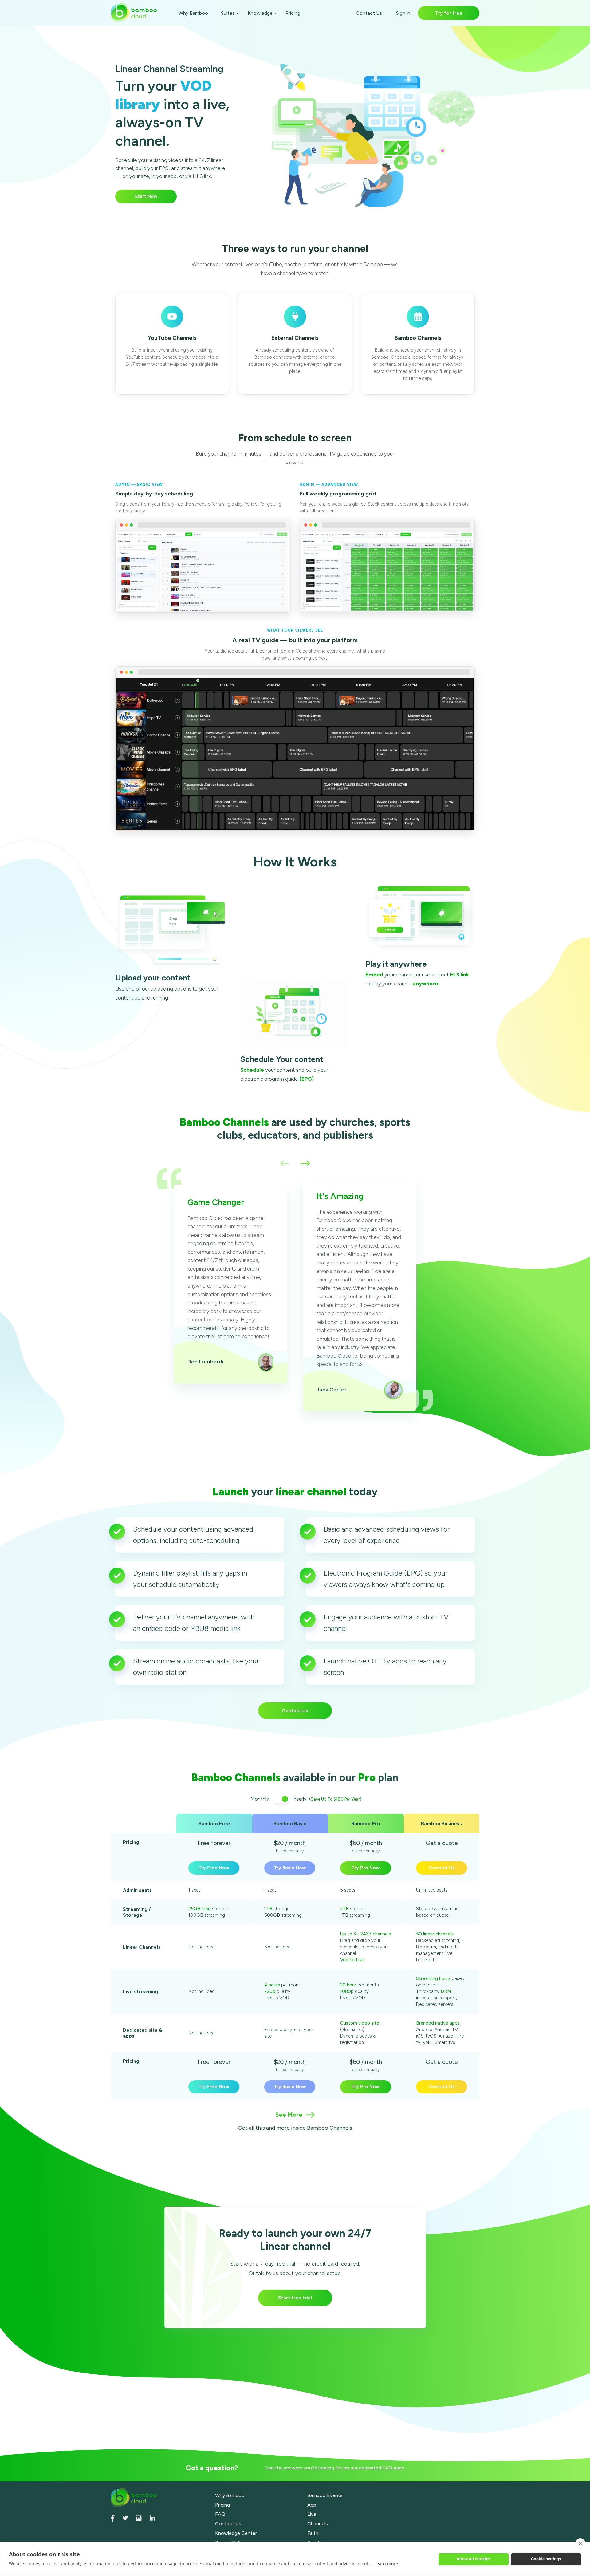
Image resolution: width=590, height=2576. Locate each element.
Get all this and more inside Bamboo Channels (295, 2128)
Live (312, 2514)
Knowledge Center (236, 2533)
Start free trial (295, 2298)
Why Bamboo (193, 13)
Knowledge (260, 13)
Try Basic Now (290, 1868)
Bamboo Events (325, 2495)
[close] (580, 2543)
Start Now (146, 196)
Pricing (293, 13)
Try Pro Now (366, 1868)
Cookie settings (546, 2559)
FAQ (220, 2514)
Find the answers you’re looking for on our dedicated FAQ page (334, 2468)
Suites (228, 13)
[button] (285, 1164)
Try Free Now (214, 1868)
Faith (313, 2533)
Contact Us (369, 13)
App (312, 2505)
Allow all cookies (473, 2559)
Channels (318, 2524)
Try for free (449, 13)
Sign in (403, 13)
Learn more (386, 2564)
